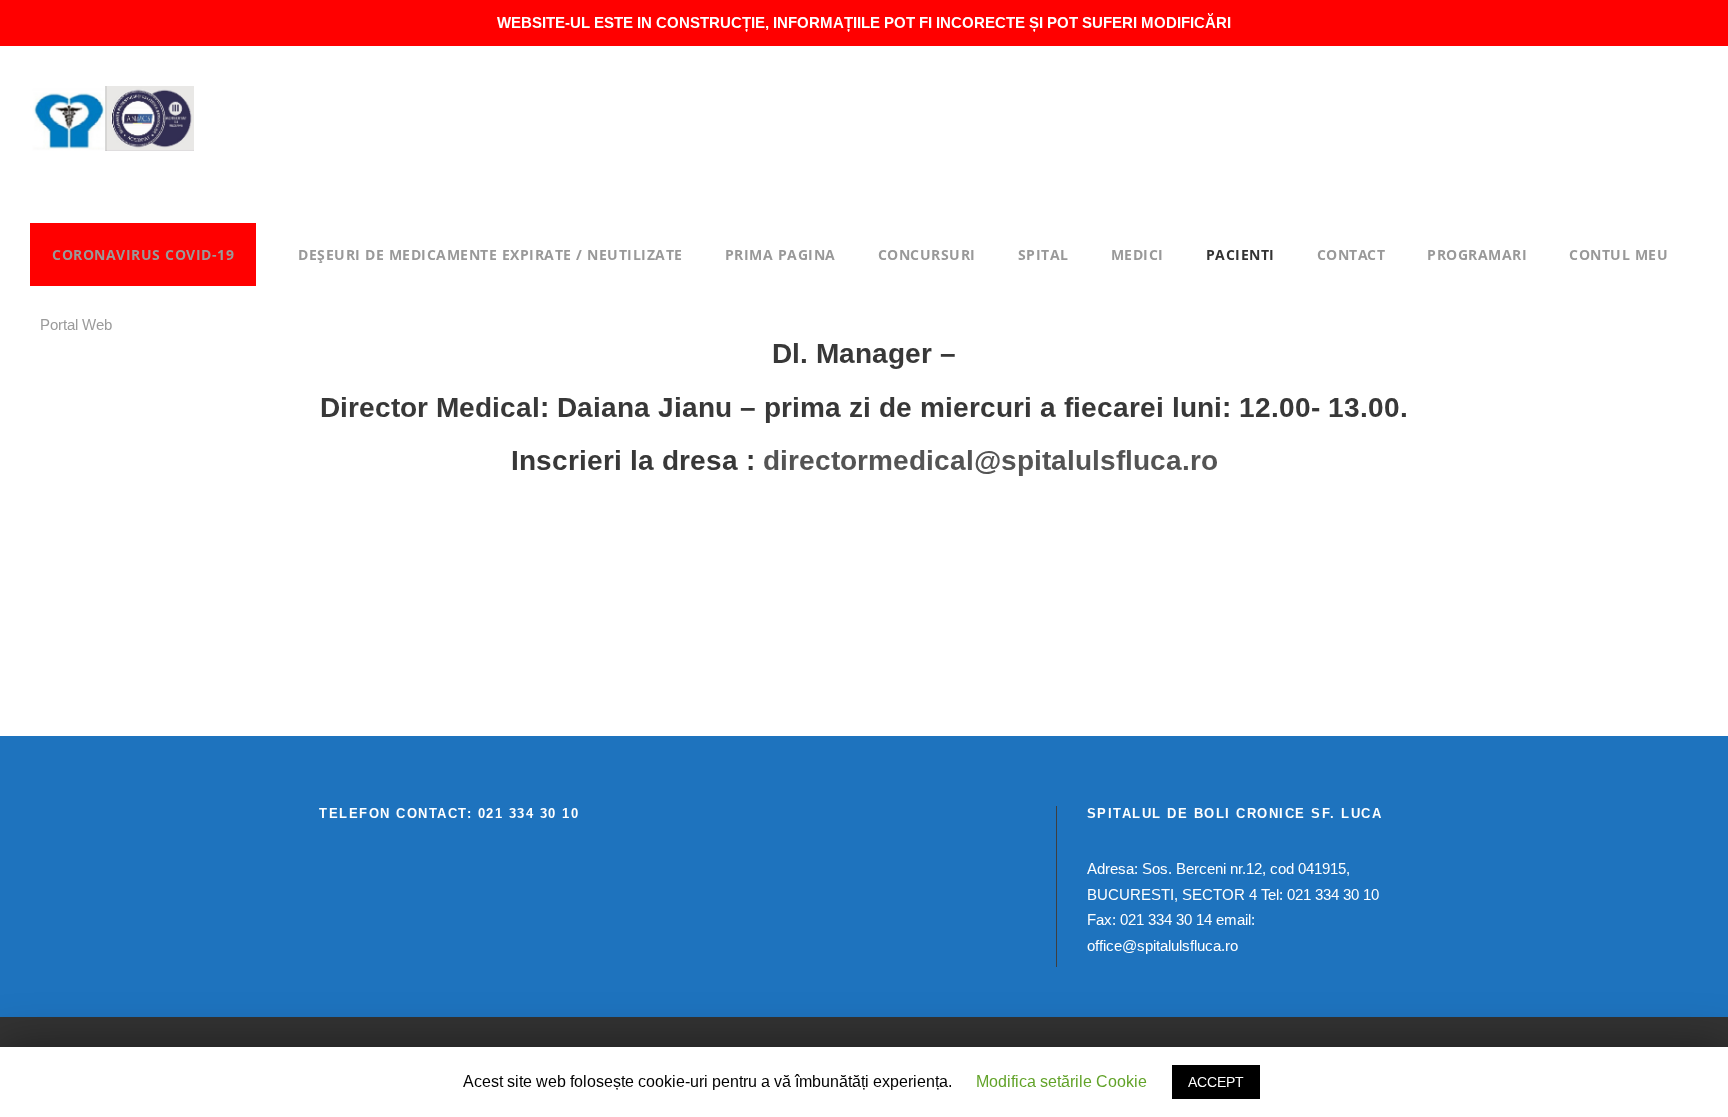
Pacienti (1240, 254)
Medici (1137, 254)
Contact (1351, 254)
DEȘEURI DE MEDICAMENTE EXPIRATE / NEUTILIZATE (490, 254)
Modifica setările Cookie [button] (1061, 1081)
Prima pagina (780, 254)
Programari (1477, 254)
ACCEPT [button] (1216, 1082)
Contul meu (1618, 254)
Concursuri (927, 254)
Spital (1043, 254)
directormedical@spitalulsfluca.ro (990, 460)
